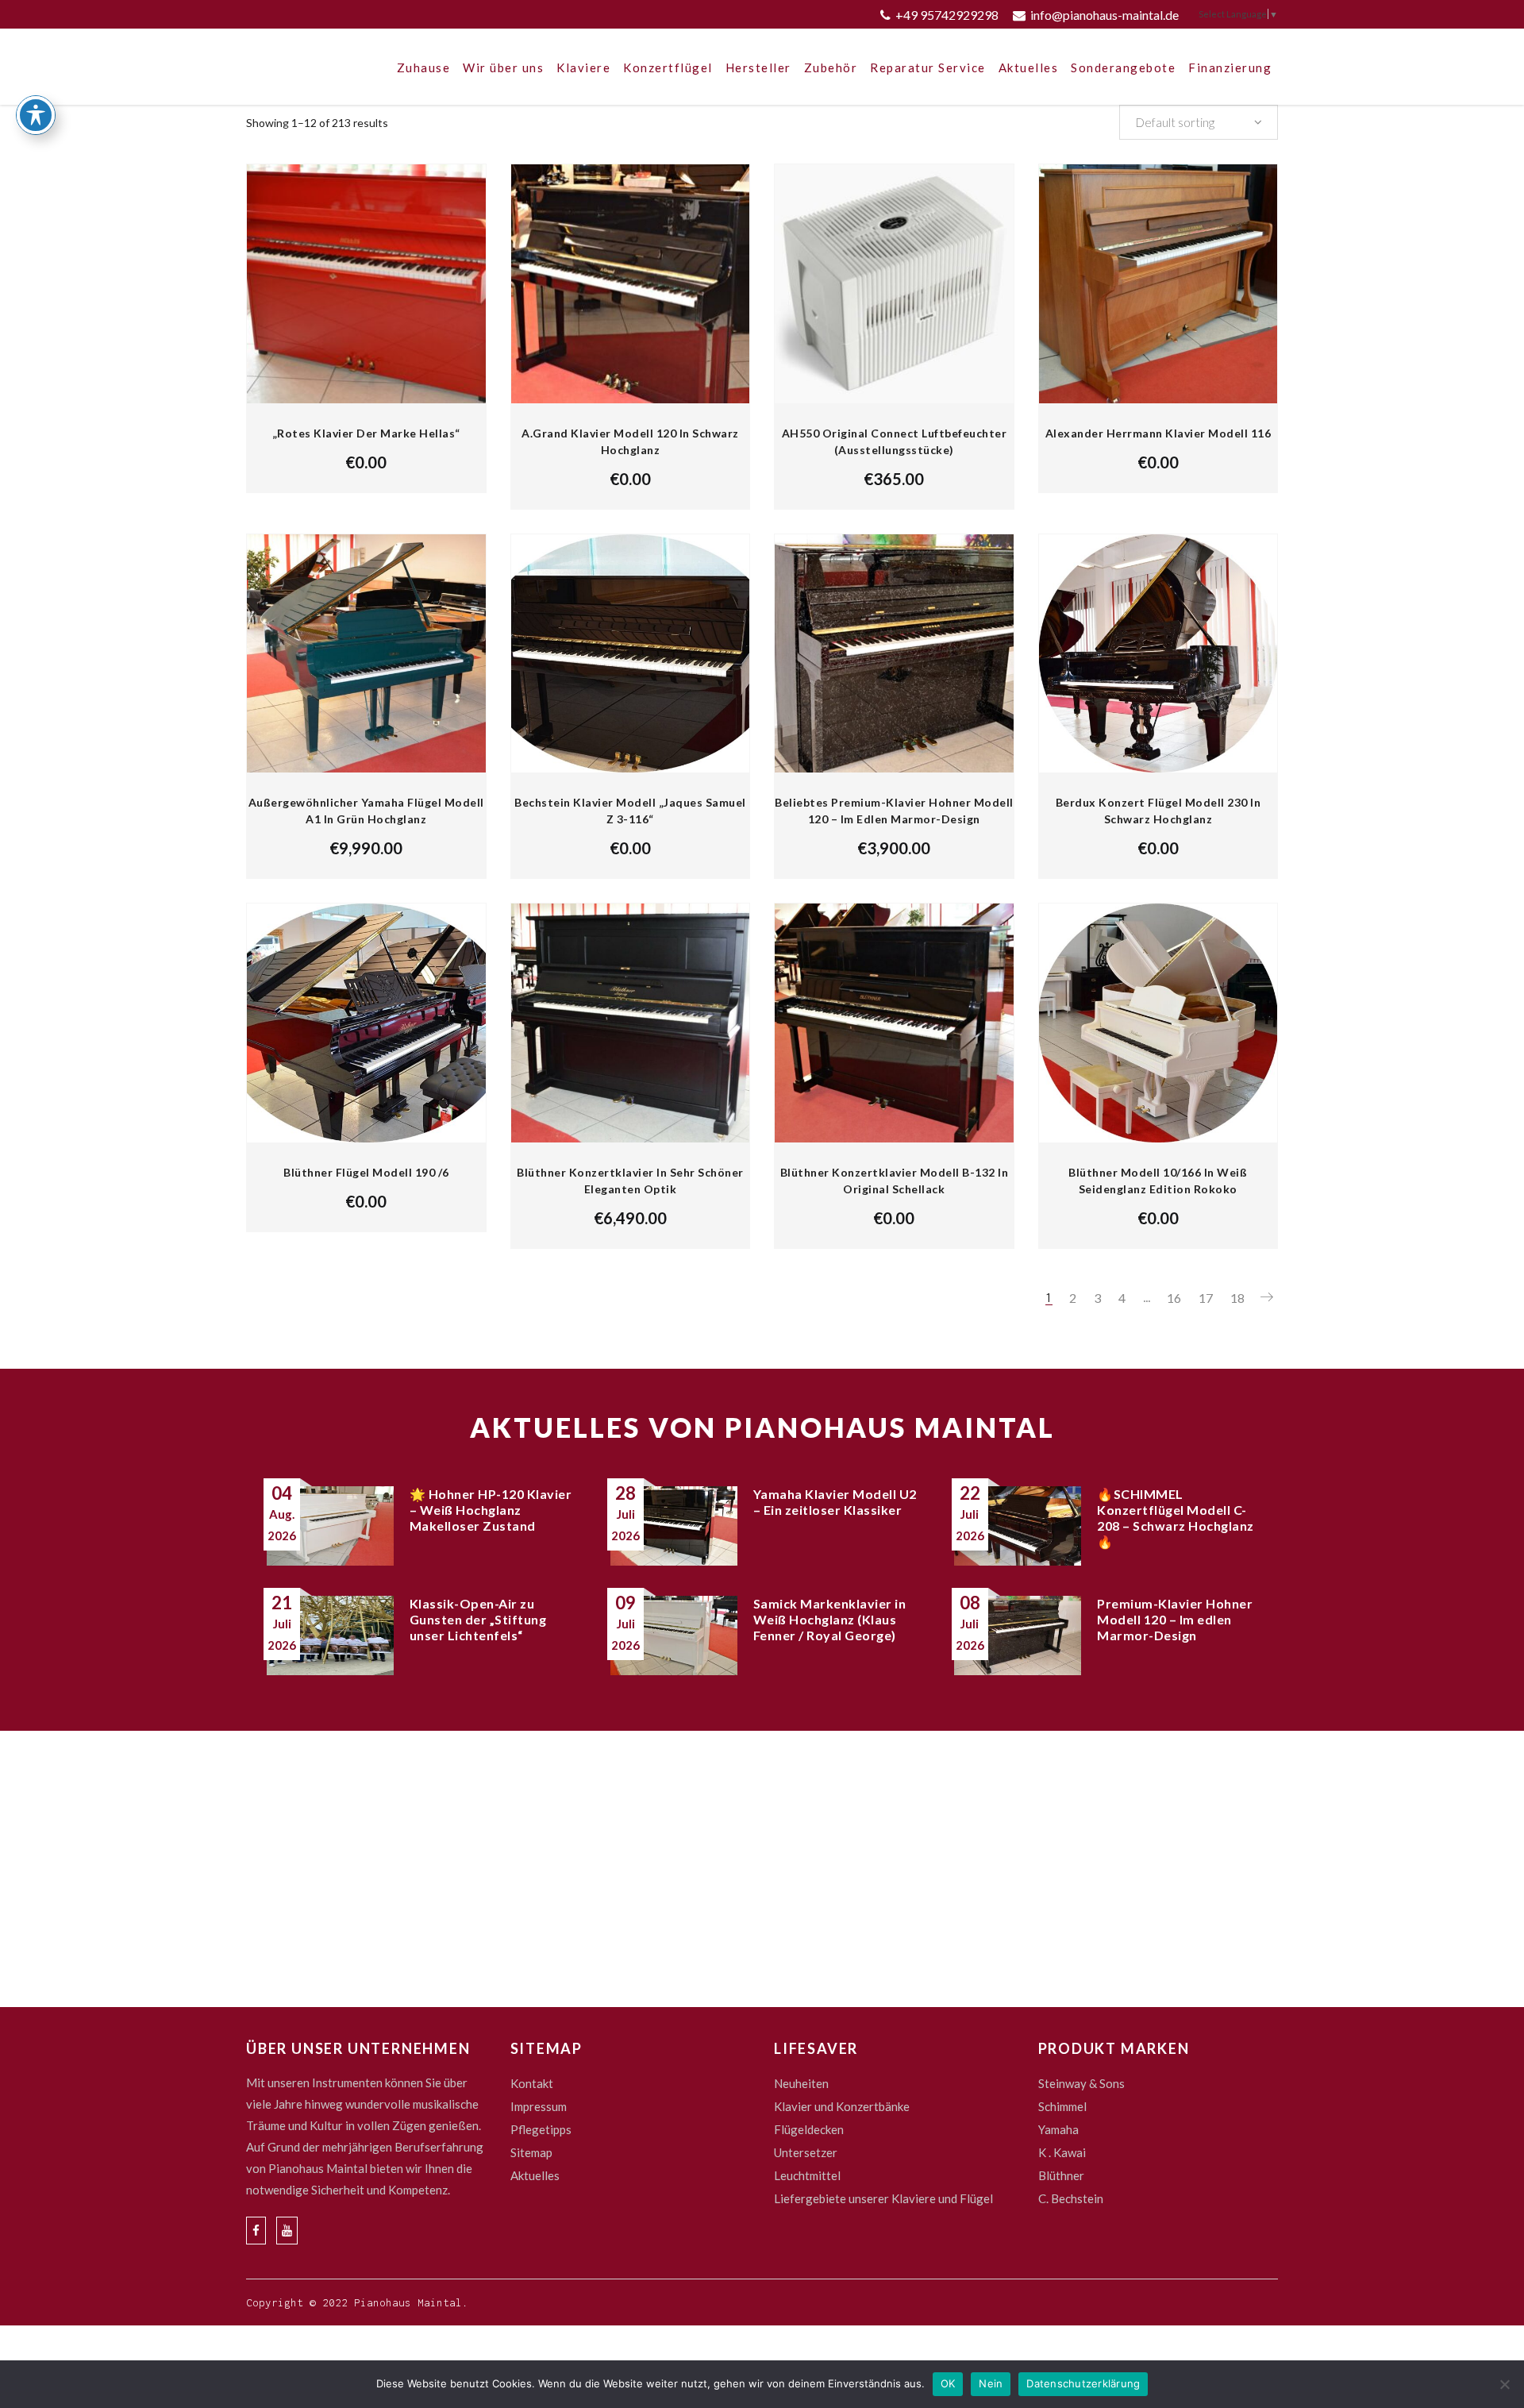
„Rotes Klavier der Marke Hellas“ (366, 433)
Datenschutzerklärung (1083, 2383)
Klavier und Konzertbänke (842, 2106)
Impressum (539, 2106)
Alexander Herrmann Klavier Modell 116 (1158, 433)
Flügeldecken (809, 2129)
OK (948, 2383)
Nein (991, 2383)
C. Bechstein (1071, 2198)
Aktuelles (535, 2175)
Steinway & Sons (1081, 2083)
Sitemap (531, 2152)
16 (1174, 1298)
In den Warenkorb (809, 479)
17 (1206, 1298)
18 (1237, 1298)
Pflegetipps (541, 2129)
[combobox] (1199, 122)
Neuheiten (801, 2083)
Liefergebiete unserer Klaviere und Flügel (883, 2198)
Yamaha (1058, 2129)
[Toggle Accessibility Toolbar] (36, 115)
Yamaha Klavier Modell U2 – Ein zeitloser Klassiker (835, 1502)
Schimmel (1062, 2106)
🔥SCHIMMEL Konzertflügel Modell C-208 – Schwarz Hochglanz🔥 (1176, 1518)
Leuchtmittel (807, 2175)
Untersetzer (806, 2152)
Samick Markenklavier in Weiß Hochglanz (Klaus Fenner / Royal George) (830, 1619)
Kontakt (532, 2083)
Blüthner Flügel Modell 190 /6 (366, 1172)
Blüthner (1061, 2175)
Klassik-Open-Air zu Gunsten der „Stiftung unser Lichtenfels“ (478, 1619)
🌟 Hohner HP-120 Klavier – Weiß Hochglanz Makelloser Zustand (491, 1510)
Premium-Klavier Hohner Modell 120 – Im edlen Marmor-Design (1175, 1619)
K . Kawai (1062, 2152)
